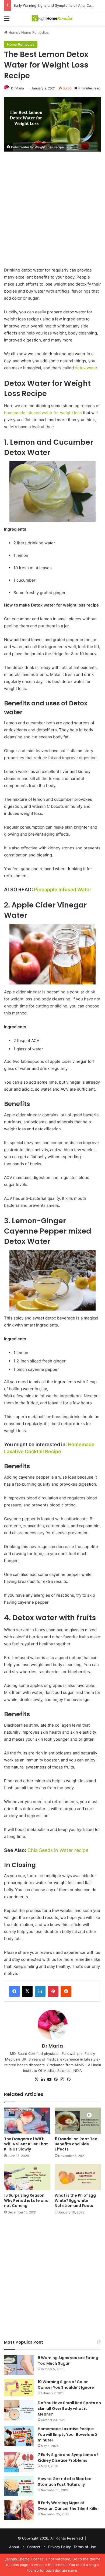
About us (17, 2547)
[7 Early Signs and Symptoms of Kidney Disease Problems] (19, 2462)
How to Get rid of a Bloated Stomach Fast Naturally (65, 2482)
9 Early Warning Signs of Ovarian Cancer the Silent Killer (68, 2506)
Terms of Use (85, 2547)
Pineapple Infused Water (63, 890)
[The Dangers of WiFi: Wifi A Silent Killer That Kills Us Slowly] (27, 2121)
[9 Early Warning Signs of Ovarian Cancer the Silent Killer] (19, 2510)
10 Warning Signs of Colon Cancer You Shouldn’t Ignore (66, 2385)
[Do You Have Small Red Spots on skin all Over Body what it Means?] (19, 2410)
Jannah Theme (17, 2559)
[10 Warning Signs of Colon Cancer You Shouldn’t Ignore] (19, 2388)
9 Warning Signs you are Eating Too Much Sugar (68, 2361)
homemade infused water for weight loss (43, 413)
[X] (27, 1991)
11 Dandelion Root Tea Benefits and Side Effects (76, 2144)
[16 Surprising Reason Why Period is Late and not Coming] (27, 2177)
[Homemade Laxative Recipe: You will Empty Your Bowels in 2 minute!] (19, 2436)
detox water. (87, 368)
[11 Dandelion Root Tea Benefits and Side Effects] (78, 2121)
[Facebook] (14, 1991)
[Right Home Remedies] (52, 18)
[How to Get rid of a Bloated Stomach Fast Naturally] (19, 2486)
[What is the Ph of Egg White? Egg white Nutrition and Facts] (78, 2177)
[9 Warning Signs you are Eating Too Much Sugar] (19, 2365)
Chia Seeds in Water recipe (57, 1850)
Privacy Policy (59, 2547)
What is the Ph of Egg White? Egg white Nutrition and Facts (75, 2200)
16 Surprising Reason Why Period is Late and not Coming (26, 2200)
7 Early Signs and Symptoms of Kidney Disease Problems (68, 2458)
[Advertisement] (52, 212)
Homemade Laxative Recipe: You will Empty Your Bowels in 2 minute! (68, 2434)
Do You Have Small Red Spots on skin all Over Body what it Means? (69, 2408)
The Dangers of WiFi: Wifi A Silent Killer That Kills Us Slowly (26, 2144)
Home (13, 32)
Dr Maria (17, 88)
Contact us (36, 2547)
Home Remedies (35, 32)
